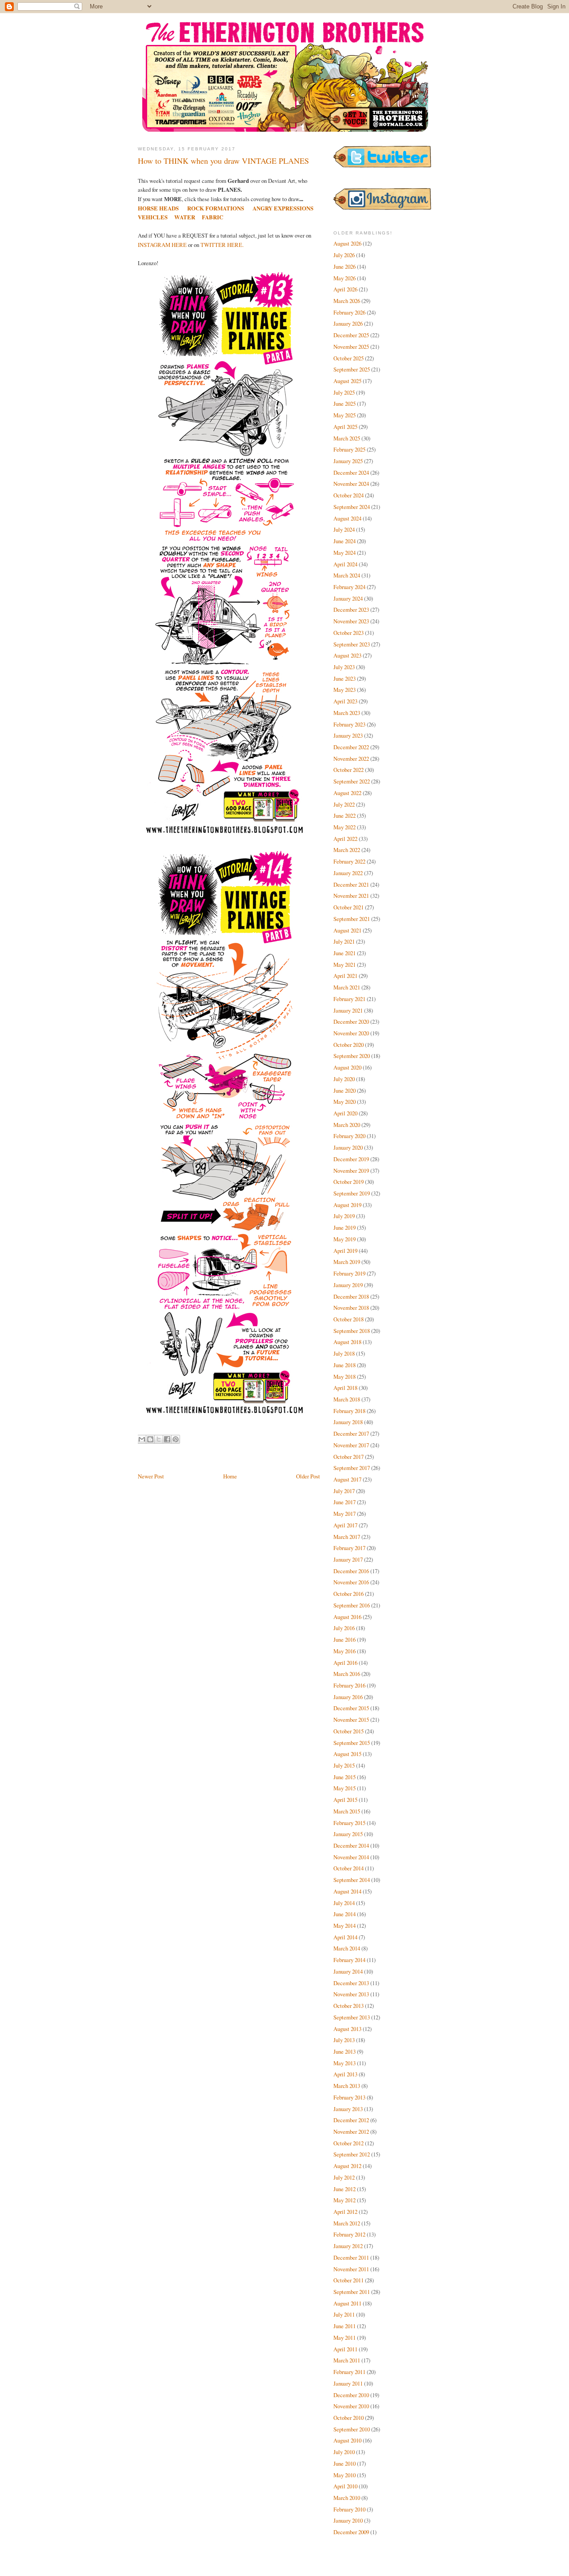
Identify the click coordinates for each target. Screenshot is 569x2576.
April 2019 (345, 1251)
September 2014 (352, 1880)
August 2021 (347, 930)
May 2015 (345, 1788)
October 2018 (349, 1319)
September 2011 (352, 2292)
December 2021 (351, 884)
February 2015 (349, 1823)
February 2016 (349, 1685)
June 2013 (345, 2051)
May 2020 (345, 1102)
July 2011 (344, 2314)
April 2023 (345, 701)
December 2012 (351, 2120)
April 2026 (345, 289)
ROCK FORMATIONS (216, 208)
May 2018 (345, 1377)
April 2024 (345, 564)
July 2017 (344, 1491)
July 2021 (344, 941)
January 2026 (348, 323)
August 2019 (347, 1205)
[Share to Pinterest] (176, 1439)
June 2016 (345, 1639)
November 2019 (351, 1171)
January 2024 (348, 598)
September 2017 (352, 1468)
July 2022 (344, 804)
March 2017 (347, 1537)
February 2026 (349, 312)
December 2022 (351, 747)
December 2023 (351, 610)
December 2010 (351, 2395)
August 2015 (347, 1754)
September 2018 (352, 1331)
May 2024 (345, 553)
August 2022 (347, 793)
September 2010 (352, 2429)
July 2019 (344, 1216)
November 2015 (351, 1720)
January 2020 (348, 1147)
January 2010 (348, 2520)
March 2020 (347, 1125)
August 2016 (347, 1617)
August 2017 (347, 1479)
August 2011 (347, 2303)
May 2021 (345, 965)
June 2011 (345, 2326)
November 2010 (351, 2406)
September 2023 (352, 644)
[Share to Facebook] (167, 1439)
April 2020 (345, 1113)
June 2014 (345, 1914)
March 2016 (347, 1674)
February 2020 (349, 1136)
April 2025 (345, 427)
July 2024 (344, 529)
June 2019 (345, 1227)
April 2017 (345, 1525)
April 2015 (345, 1800)
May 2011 (345, 2338)
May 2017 (345, 1514)
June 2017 (345, 1502)
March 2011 (347, 2360)
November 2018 (351, 1308)
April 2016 (345, 1663)
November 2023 (351, 621)
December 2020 (351, 1022)
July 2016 (344, 1628)
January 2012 (348, 2246)
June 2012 (345, 2189)
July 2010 (344, 2452)
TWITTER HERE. (222, 245)
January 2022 (348, 873)
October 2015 (349, 1731)
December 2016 (351, 1571)
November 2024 (351, 484)
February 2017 (349, 1548)
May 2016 (345, 1651)
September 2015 (352, 1743)
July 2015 (344, 1765)
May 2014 (345, 1926)
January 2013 (348, 2109)
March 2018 (347, 1399)
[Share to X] (159, 1439)
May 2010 (345, 2475)
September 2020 (352, 1056)
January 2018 (348, 1422)
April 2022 (345, 839)
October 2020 (349, 1045)
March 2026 (347, 301)
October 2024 (349, 495)
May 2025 (345, 415)
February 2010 (349, 2509)
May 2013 (345, 2063)
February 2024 (349, 587)
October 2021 (349, 907)
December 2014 (351, 1845)
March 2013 (347, 2086)
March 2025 (347, 438)
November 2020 (351, 1033)
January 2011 (348, 2383)
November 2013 (351, 1994)
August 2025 (347, 381)
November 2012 (351, 2132)
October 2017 (349, 1457)
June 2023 (345, 678)
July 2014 (344, 1903)
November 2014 (351, 1857)
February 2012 (349, 2234)
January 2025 (348, 461)
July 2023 (344, 667)
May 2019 (345, 1239)
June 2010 (345, 2463)
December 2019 (351, 1159)
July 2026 (344, 255)
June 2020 (345, 1090)
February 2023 (349, 724)
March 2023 (347, 713)
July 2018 (344, 1353)
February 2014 (349, 1960)
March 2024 (347, 575)
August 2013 (347, 2029)
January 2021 (348, 1010)
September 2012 (352, 2154)
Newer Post (151, 1476)
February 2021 (349, 999)
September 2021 (352, 919)
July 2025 (344, 392)
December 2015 (351, 1708)
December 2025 (351, 335)
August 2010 (347, 2440)
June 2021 (345, 953)
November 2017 (351, 1445)
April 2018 (345, 1388)
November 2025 (351, 347)
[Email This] (142, 1439)
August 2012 (347, 2166)
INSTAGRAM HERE (162, 245)
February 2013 (349, 2097)
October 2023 (349, 633)
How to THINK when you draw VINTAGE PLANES (223, 161)
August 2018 (347, 1342)
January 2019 (348, 1285)
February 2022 (349, 861)
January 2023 (348, 735)
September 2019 (352, 1193)
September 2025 (352, 369)
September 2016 (352, 1605)
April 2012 (345, 2212)
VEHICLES (153, 217)
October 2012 (349, 2143)
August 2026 (347, 243)
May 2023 (345, 690)
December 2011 (351, 2257)
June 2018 (345, 1365)
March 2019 (347, 1262)
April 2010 (345, 2486)
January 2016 (348, 1697)
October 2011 (349, 2280)
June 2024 (345, 541)
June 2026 (345, 266)
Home (230, 1476)
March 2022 (347, 850)
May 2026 (345, 278)
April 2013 (345, 2074)
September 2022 (352, 781)
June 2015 (345, 1777)
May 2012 (345, 2200)
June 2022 (345, 816)
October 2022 (349, 770)
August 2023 (347, 655)
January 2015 (348, 1834)
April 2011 (345, 2349)
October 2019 (349, 1182)
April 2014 (345, 1937)
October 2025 (349, 358)
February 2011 (349, 2372)
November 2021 (351, 896)
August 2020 (347, 1067)
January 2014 (348, 1971)
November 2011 (351, 2269)
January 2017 (348, 1559)
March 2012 (347, 2223)
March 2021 (347, 987)
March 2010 (347, 2498)
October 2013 (349, 2006)
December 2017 (351, 1433)
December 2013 (351, 1983)
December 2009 (351, 2532)
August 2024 (347, 518)
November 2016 (351, 1582)
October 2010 (349, 2418)
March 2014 (347, 1948)
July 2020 (344, 1079)
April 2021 (345, 976)
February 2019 (349, 1273)
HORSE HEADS (158, 208)
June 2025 (345, 404)
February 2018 (349, 1411)
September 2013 (352, 2017)
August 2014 (347, 1891)
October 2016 (349, 1594)
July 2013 (344, 2040)
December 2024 (351, 472)
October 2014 (349, 1868)
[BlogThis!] (150, 1439)
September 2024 (352, 507)
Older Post (308, 1476)
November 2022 (351, 759)
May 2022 (345, 827)
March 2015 (347, 1811)
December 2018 (351, 1296)
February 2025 (349, 449)
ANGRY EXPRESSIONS (283, 208)
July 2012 (344, 2177)
